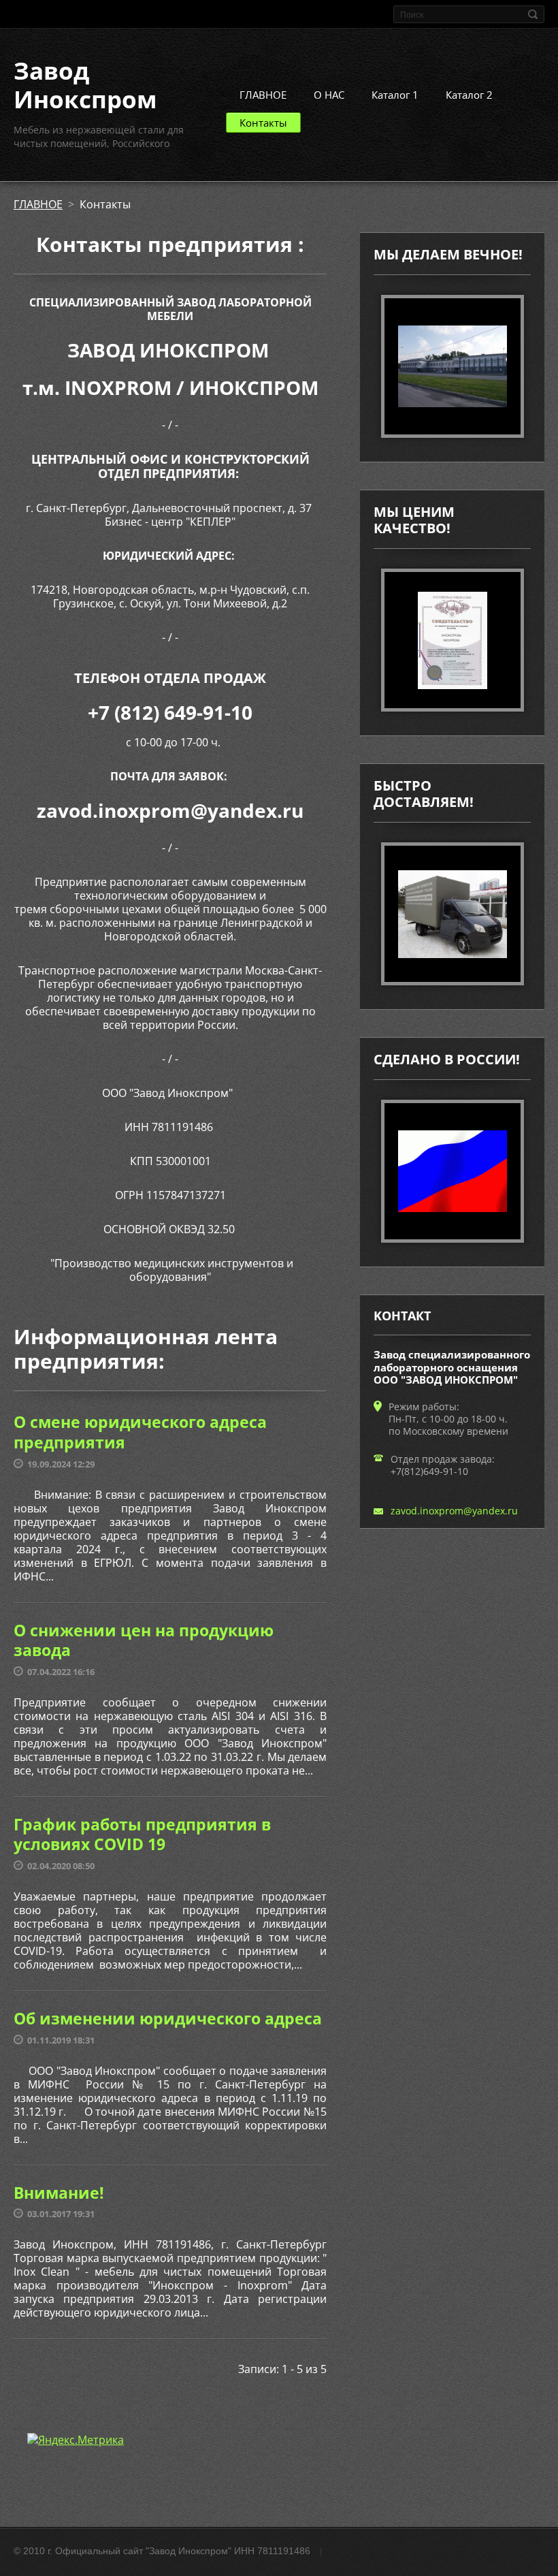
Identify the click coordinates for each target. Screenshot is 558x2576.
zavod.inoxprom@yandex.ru (454, 1511)
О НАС (329, 95)
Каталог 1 (395, 95)
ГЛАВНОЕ (263, 95)
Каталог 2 (469, 95)
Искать (533, 14)
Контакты (263, 123)
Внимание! (59, 2193)
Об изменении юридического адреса (168, 2018)
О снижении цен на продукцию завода (144, 1640)
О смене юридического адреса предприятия (140, 1432)
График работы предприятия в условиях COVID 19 (142, 1834)
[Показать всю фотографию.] (453, 640)
